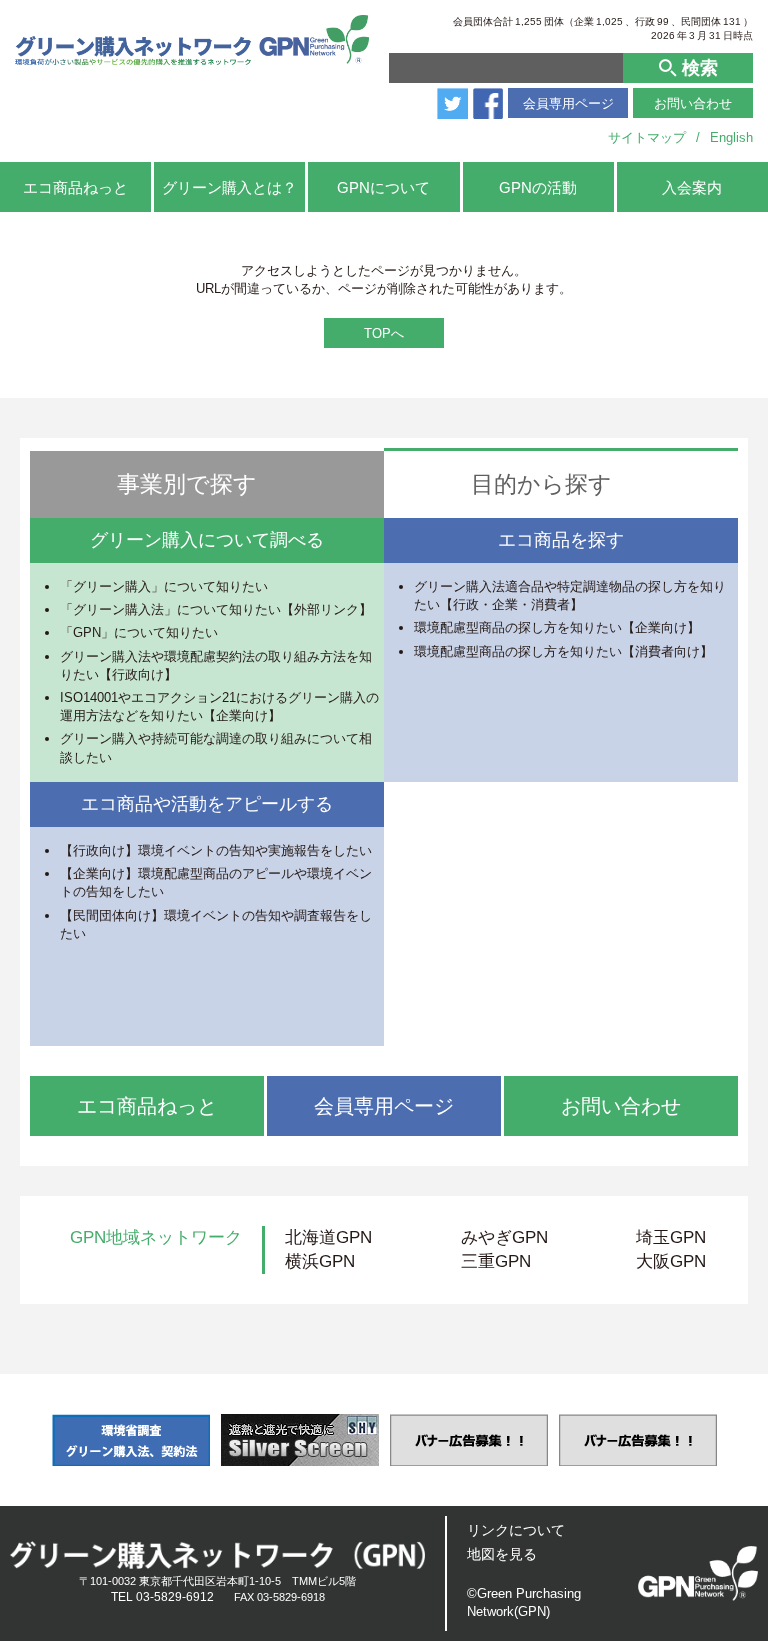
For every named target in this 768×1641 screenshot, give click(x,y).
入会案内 (692, 187)
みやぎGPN (504, 1237)
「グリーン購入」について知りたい (164, 586)
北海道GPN (328, 1237)
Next (745, 1440)
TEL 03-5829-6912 (162, 1597)
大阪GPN (671, 1261)
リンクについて (516, 1530)
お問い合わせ (693, 103)
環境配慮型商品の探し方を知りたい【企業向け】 (557, 627)
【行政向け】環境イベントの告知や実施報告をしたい (216, 850)
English (731, 137)
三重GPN (496, 1261)
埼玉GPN (671, 1237)
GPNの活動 (538, 187)
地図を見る (502, 1554)
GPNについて (383, 187)
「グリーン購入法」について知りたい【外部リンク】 (216, 609)
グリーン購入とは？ (229, 187)
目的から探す (541, 484)
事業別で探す (187, 484)
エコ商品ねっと (75, 187)
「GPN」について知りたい (139, 632)
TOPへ (384, 333)
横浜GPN (320, 1261)
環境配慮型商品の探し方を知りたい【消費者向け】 (563, 651)
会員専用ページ (568, 103)
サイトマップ (647, 137)
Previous (23, 1440)
